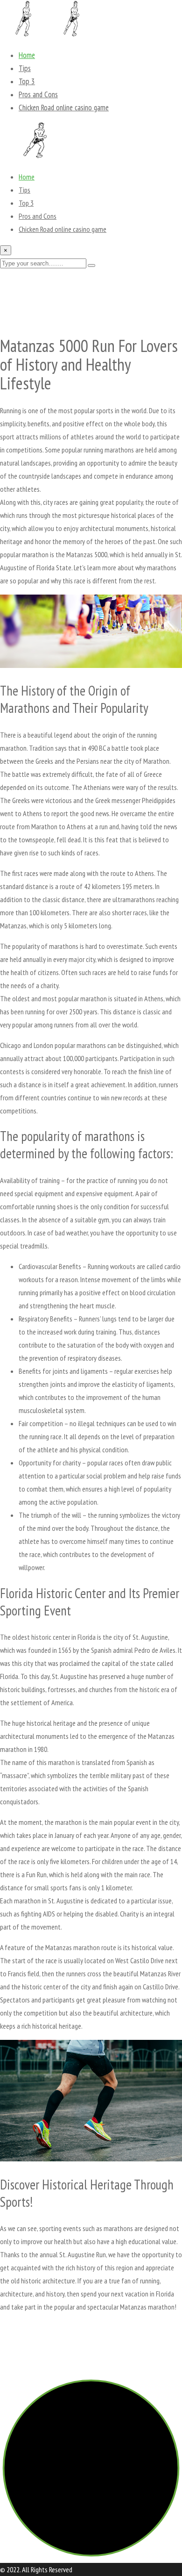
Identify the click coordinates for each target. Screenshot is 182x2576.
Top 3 (27, 81)
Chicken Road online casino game (64, 108)
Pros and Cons (38, 94)
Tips (25, 68)
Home (27, 55)
